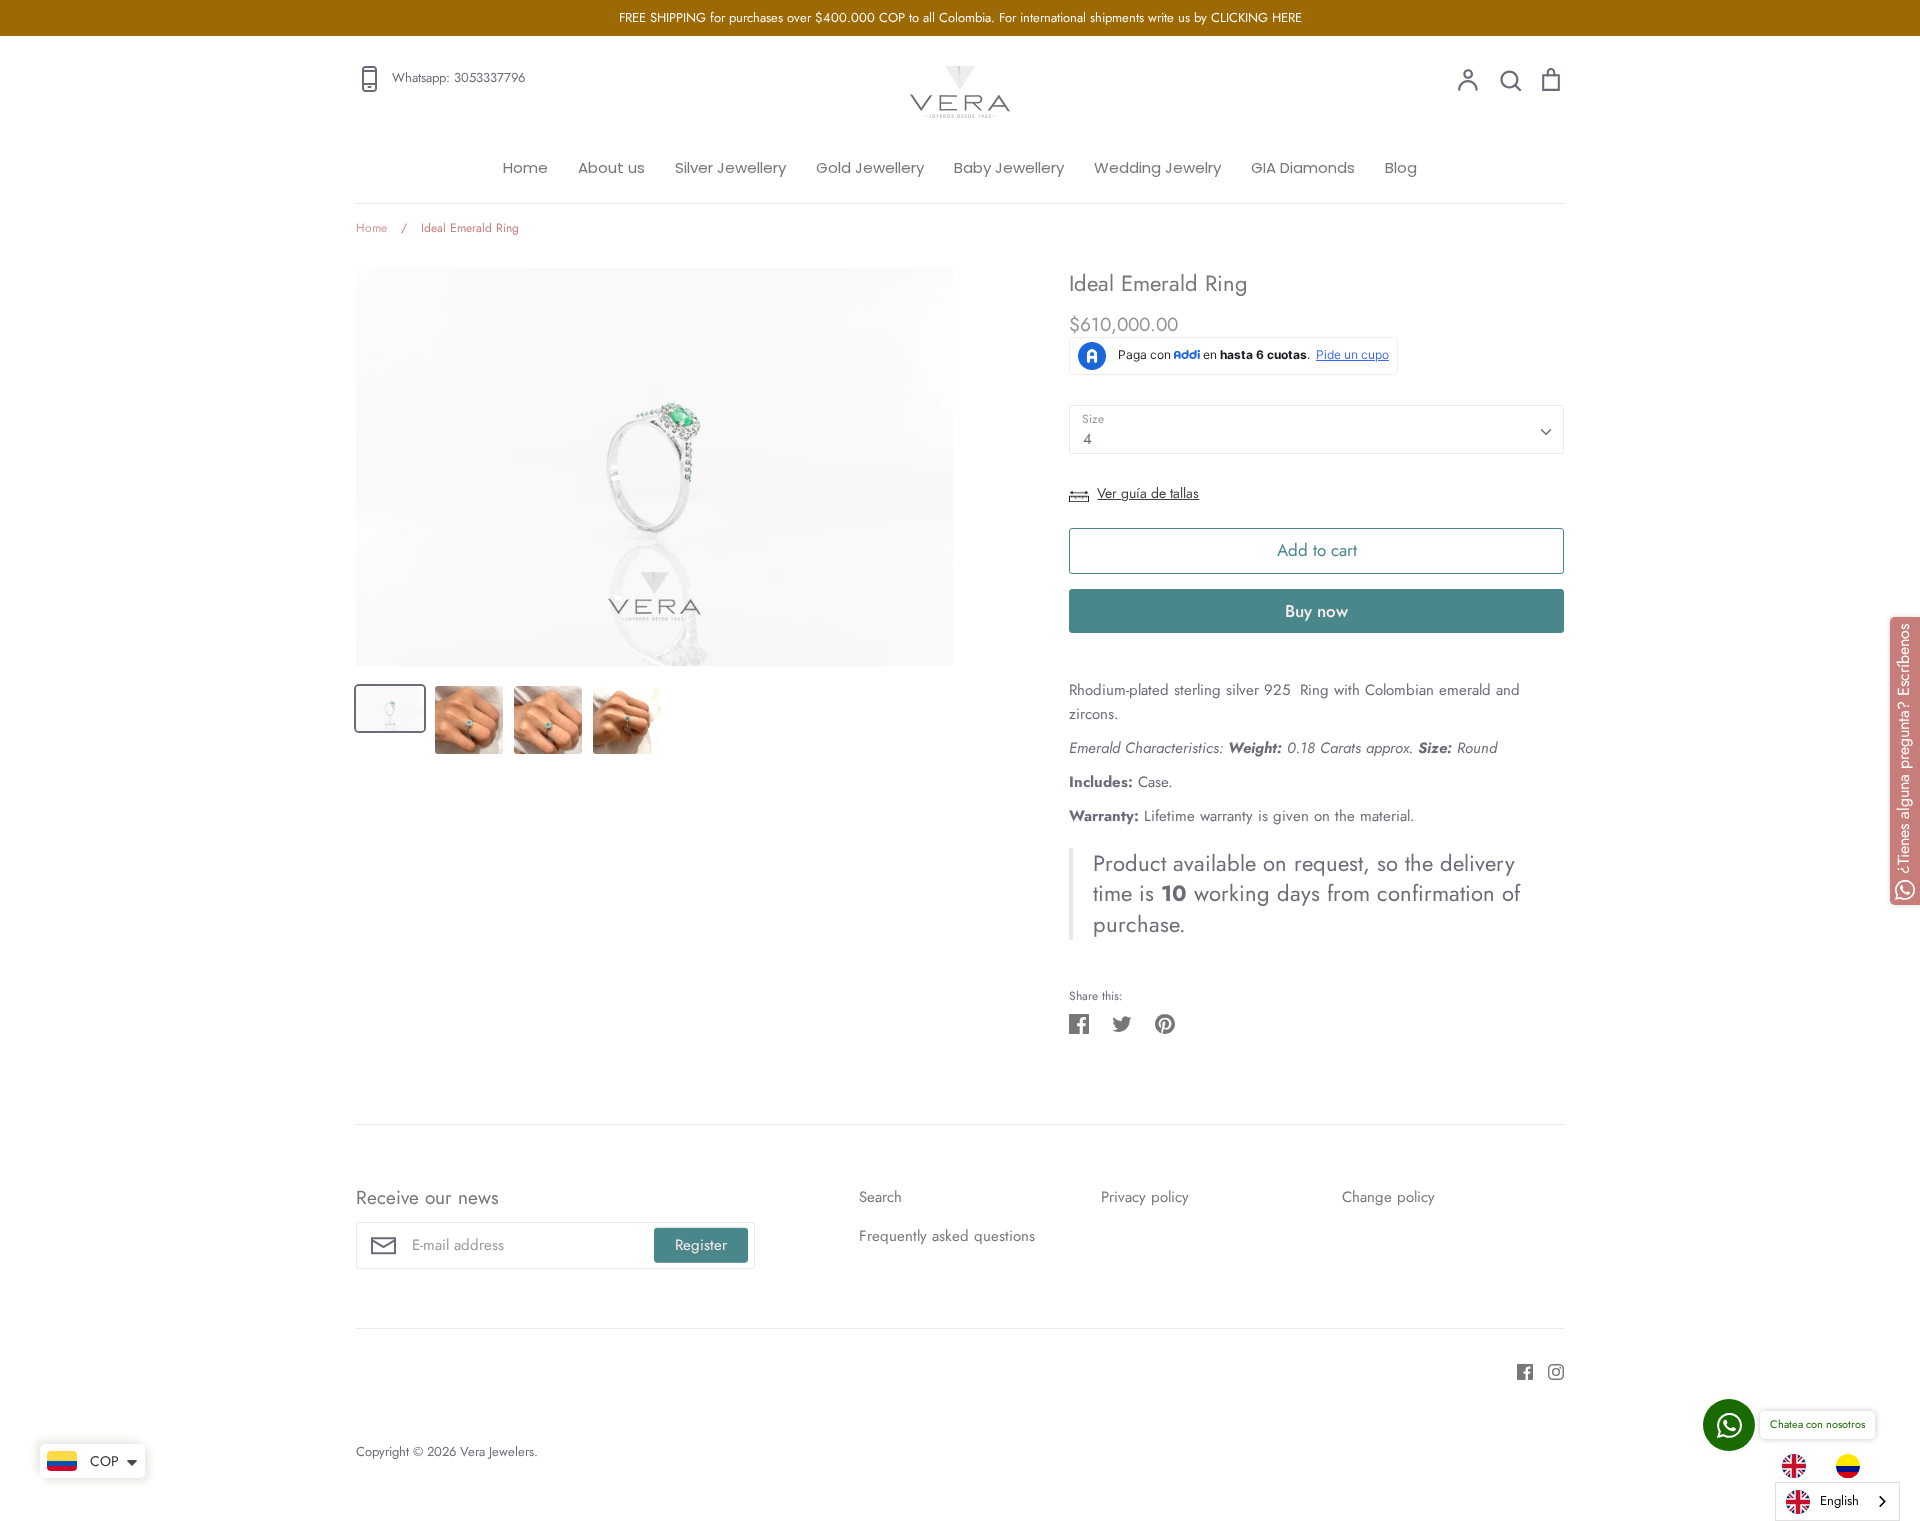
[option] (1853, 1466)
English (1839, 1500)
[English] (1799, 1466)
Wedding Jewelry (1157, 167)
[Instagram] (1548, 1371)
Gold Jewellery (870, 167)
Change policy (1388, 1197)
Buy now (1316, 611)
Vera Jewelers (497, 1451)
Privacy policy (1145, 1197)
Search (880, 1197)
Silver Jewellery (730, 167)
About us (611, 167)
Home (525, 167)
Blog (1401, 167)
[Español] (1853, 1466)
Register (701, 1245)
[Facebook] (1517, 1371)
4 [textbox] (1087, 439)
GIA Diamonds (1303, 167)
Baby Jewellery (1009, 167)
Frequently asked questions (947, 1236)
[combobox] (1316, 430)
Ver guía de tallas (1148, 493)
